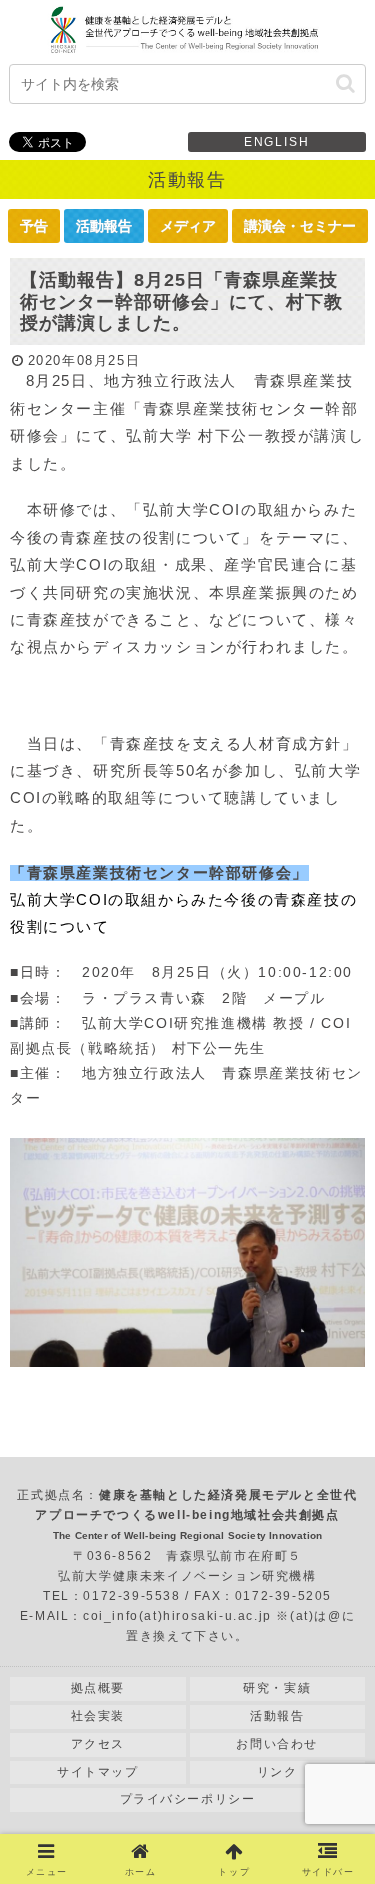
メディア (188, 226)
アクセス (98, 1744)
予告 (34, 226)
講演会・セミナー (300, 226)
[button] (345, 83)
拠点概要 (98, 1688)
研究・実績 (277, 1688)
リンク (277, 1772)
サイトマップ (98, 1772)
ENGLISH (277, 142)
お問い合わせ (277, 1744)
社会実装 (98, 1716)
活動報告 (104, 226)
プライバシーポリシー (188, 1799)
